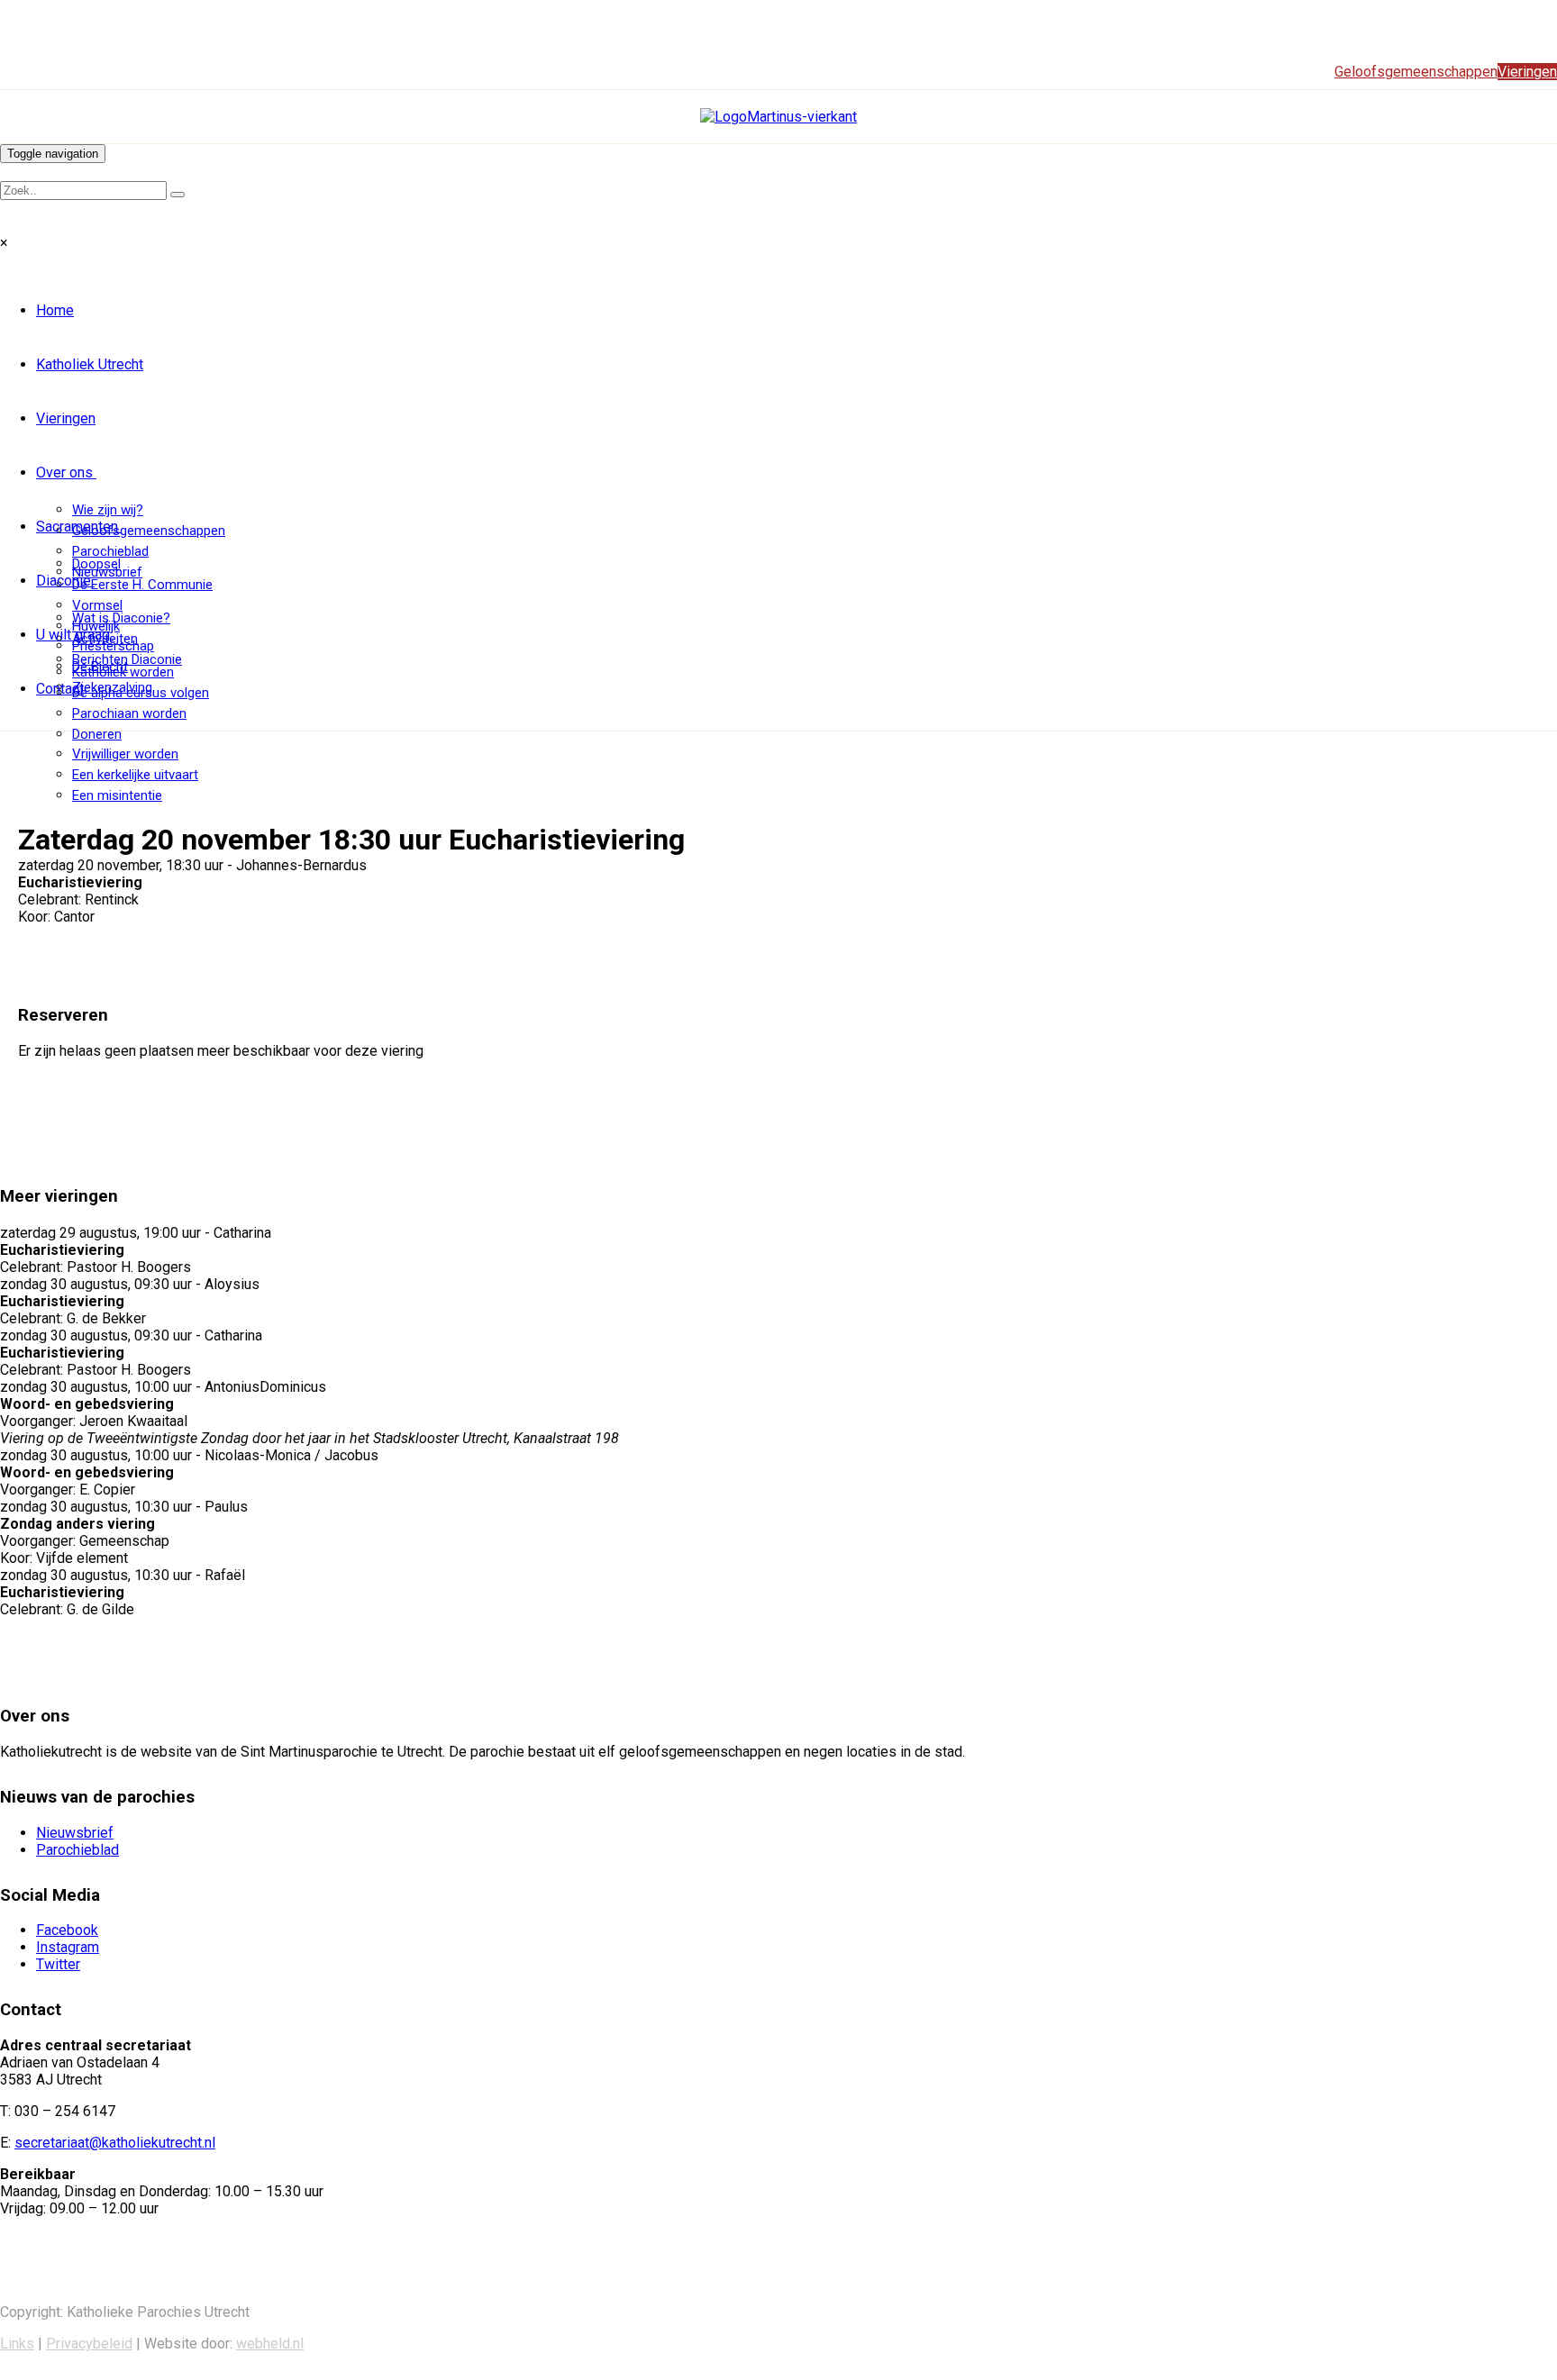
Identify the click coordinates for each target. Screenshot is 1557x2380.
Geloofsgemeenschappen (149, 531)
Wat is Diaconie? (121, 618)
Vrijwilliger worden (125, 754)
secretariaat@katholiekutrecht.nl (115, 2143)
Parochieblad (110, 551)
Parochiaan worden (129, 713)
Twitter (58, 1964)
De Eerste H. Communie (142, 585)
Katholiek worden (123, 672)
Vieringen (66, 418)
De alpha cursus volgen (141, 693)
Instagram (68, 1947)
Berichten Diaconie (127, 659)
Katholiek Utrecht (90, 364)
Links (17, 2344)
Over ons (64, 472)
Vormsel (97, 605)
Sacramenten (77, 527)
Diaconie (64, 581)
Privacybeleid (89, 2344)
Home (55, 310)
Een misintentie (117, 795)
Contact (60, 689)
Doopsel (96, 564)
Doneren (97, 734)
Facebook (67, 1930)
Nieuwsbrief (75, 1833)
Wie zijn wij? (108, 510)
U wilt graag (73, 635)
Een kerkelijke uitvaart (135, 775)
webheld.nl (270, 2344)
